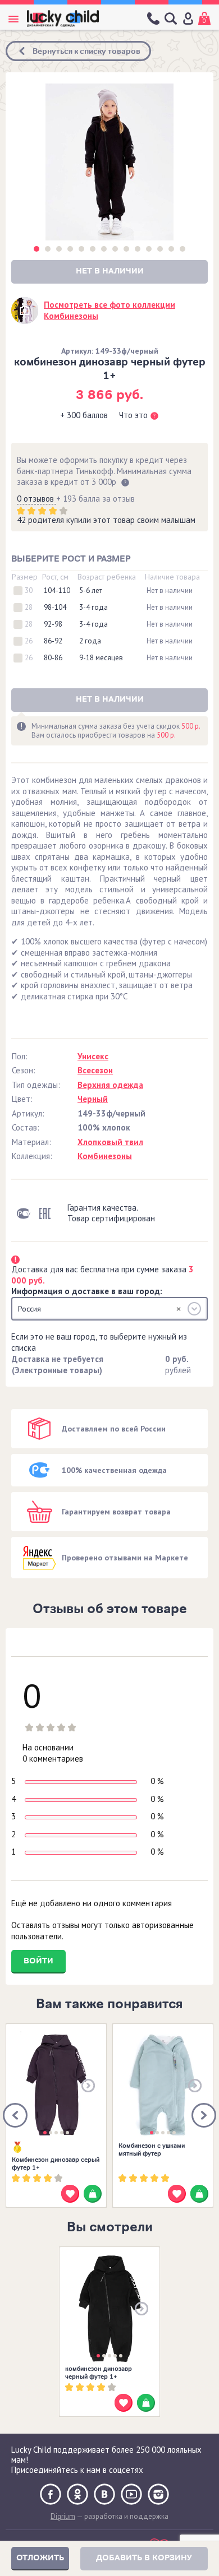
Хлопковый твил (110, 1142)
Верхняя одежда (110, 1085)
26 (29, 641)
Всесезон (95, 1070)
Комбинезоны (105, 1156)
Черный (93, 1099)
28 (29, 608)
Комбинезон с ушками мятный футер (152, 2149)
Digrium (63, 2516)
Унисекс (93, 1056)
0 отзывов (36, 499)
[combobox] (109, 1309)
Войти (38, 1961)
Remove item (179, 1309)
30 (29, 591)
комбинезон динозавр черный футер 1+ (99, 2373)
